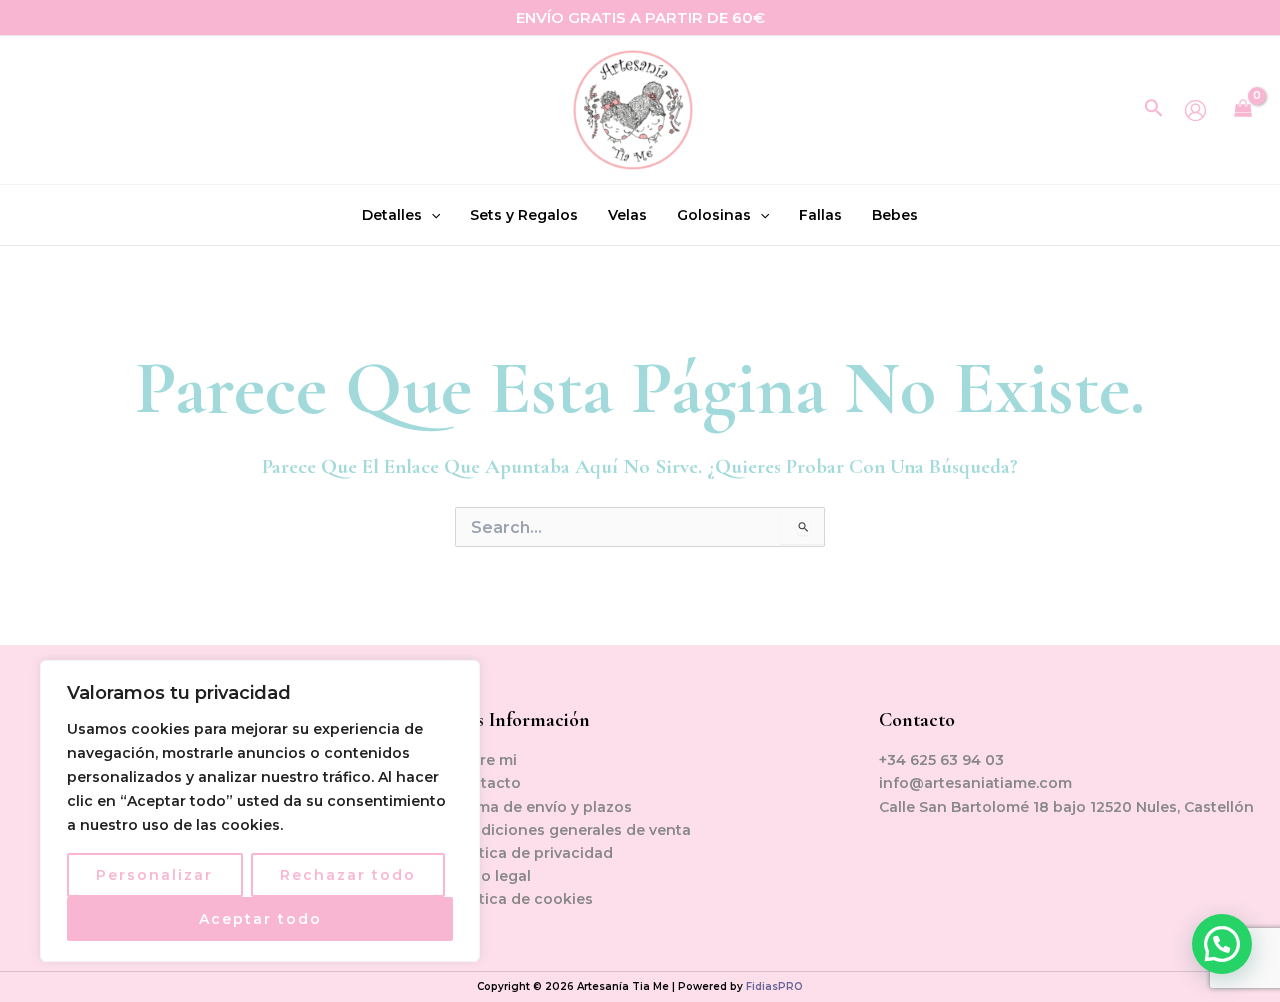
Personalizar (154, 875)
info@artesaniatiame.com (975, 783)
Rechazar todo (348, 875)
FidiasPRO (774, 986)
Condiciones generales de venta (571, 830)
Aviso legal (491, 876)
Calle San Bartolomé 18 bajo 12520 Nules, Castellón (1066, 807)
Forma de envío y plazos (541, 807)
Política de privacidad (532, 853)
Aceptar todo (260, 919)
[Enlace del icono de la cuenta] (1195, 110)
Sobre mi (484, 760)
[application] (431, 215)
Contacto (486, 783)
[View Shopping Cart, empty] (1243, 110)
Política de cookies (522, 899)
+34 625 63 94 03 (941, 760)
